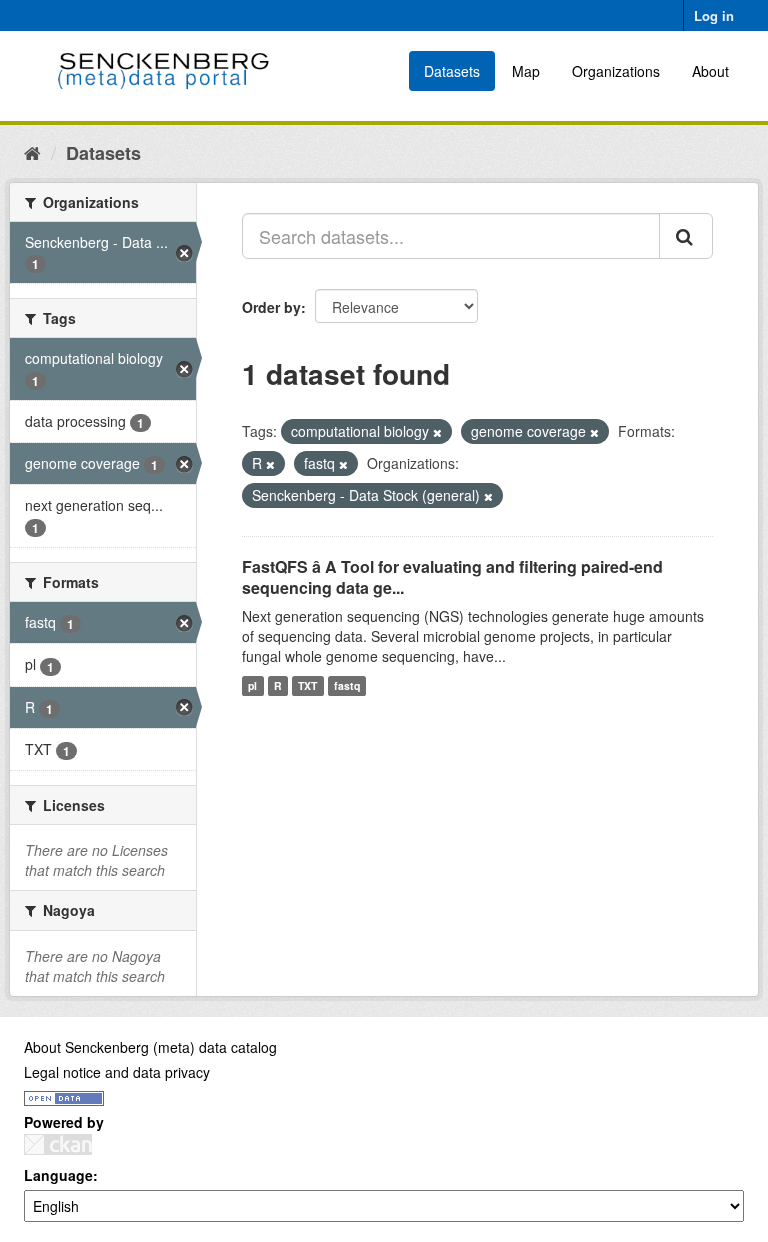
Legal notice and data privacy (117, 1072)
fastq (347, 685)
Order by (271, 307)
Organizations (616, 71)
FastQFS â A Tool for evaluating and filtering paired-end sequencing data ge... (452, 577)
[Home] (32, 152)
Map (526, 71)
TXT (307, 685)
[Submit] (686, 236)
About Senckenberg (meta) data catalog (150, 1047)
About (710, 71)
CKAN (58, 1144)
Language (58, 1175)
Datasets (452, 71)
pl (252, 685)
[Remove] (437, 432)
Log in (714, 15)
